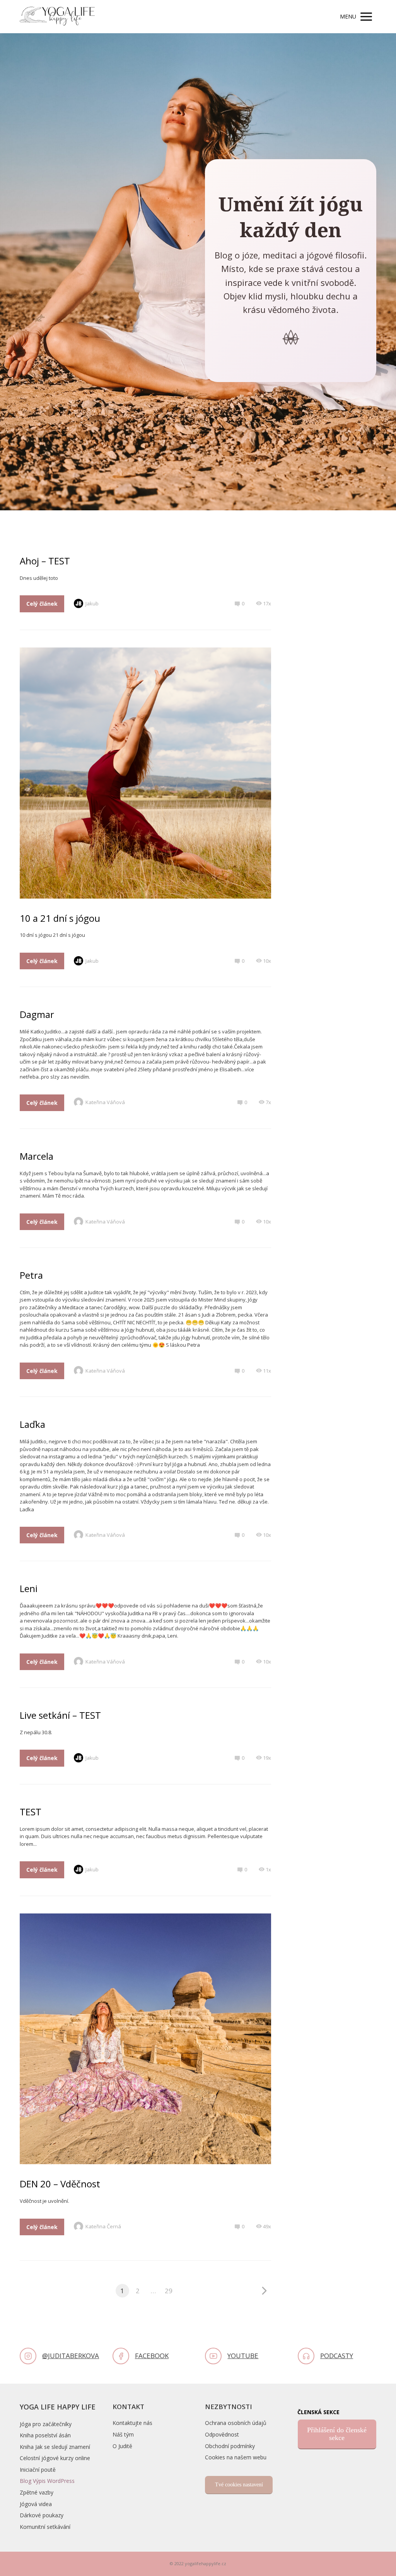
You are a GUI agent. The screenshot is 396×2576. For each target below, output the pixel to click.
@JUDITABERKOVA (71, 2356)
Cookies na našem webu (236, 2457)
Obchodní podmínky (230, 2446)
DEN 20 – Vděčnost (60, 2184)
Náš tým (123, 2434)
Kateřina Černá (103, 2226)
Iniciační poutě (38, 2470)
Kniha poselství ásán (45, 2435)
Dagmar (37, 1014)
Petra (31, 1275)
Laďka (32, 1424)
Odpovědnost (222, 2434)
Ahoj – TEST (45, 561)
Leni (29, 1588)
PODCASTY (337, 2356)
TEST (31, 1812)
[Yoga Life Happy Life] (57, 17)
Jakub (92, 603)
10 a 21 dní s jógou (60, 918)
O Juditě (122, 2446)
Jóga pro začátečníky (46, 2424)
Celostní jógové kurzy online (55, 2458)
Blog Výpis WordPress (47, 2481)
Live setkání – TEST (60, 1715)
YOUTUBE (243, 2356)
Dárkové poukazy (42, 2515)
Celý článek (42, 604)
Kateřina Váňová (105, 1102)
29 (169, 2291)
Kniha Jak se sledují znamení (55, 2447)
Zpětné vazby (37, 2492)
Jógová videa (36, 2504)
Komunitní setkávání (45, 2527)
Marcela (37, 1156)
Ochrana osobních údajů (236, 2423)
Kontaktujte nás (132, 2423)
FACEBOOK (152, 2356)
